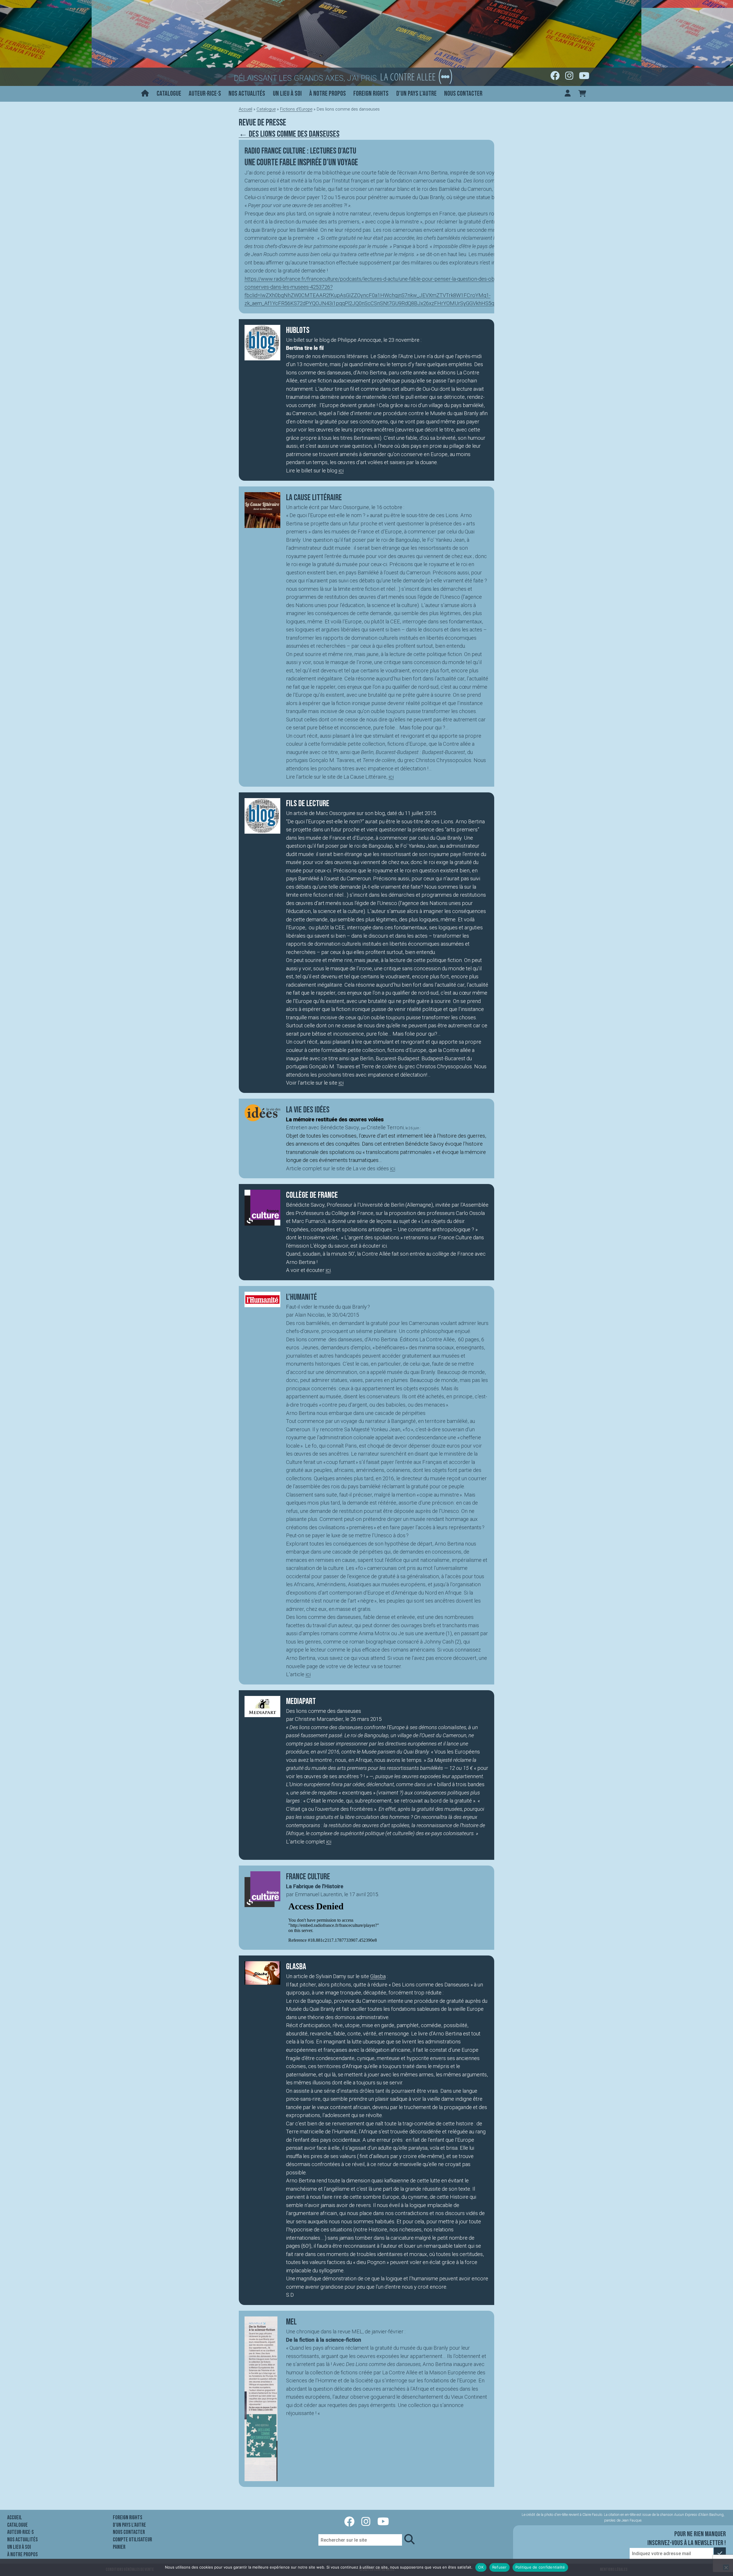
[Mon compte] (568, 94)
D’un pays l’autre (416, 94)
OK (481, 2567)
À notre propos (328, 94)
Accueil (246, 109)
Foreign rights (371, 94)
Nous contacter (463, 94)
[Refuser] (726, 2567)
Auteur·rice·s (205, 94)
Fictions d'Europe (296, 109)
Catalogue (169, 94)
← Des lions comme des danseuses (289, 134)
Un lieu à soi (287, 94)
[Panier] (582, 94)
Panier (119, 2547)
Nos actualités (247, 94)
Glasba (378, 1976)
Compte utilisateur (132, 2540)
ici (341, 471)
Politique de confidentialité (540, 2567)
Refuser (499, 2567)
